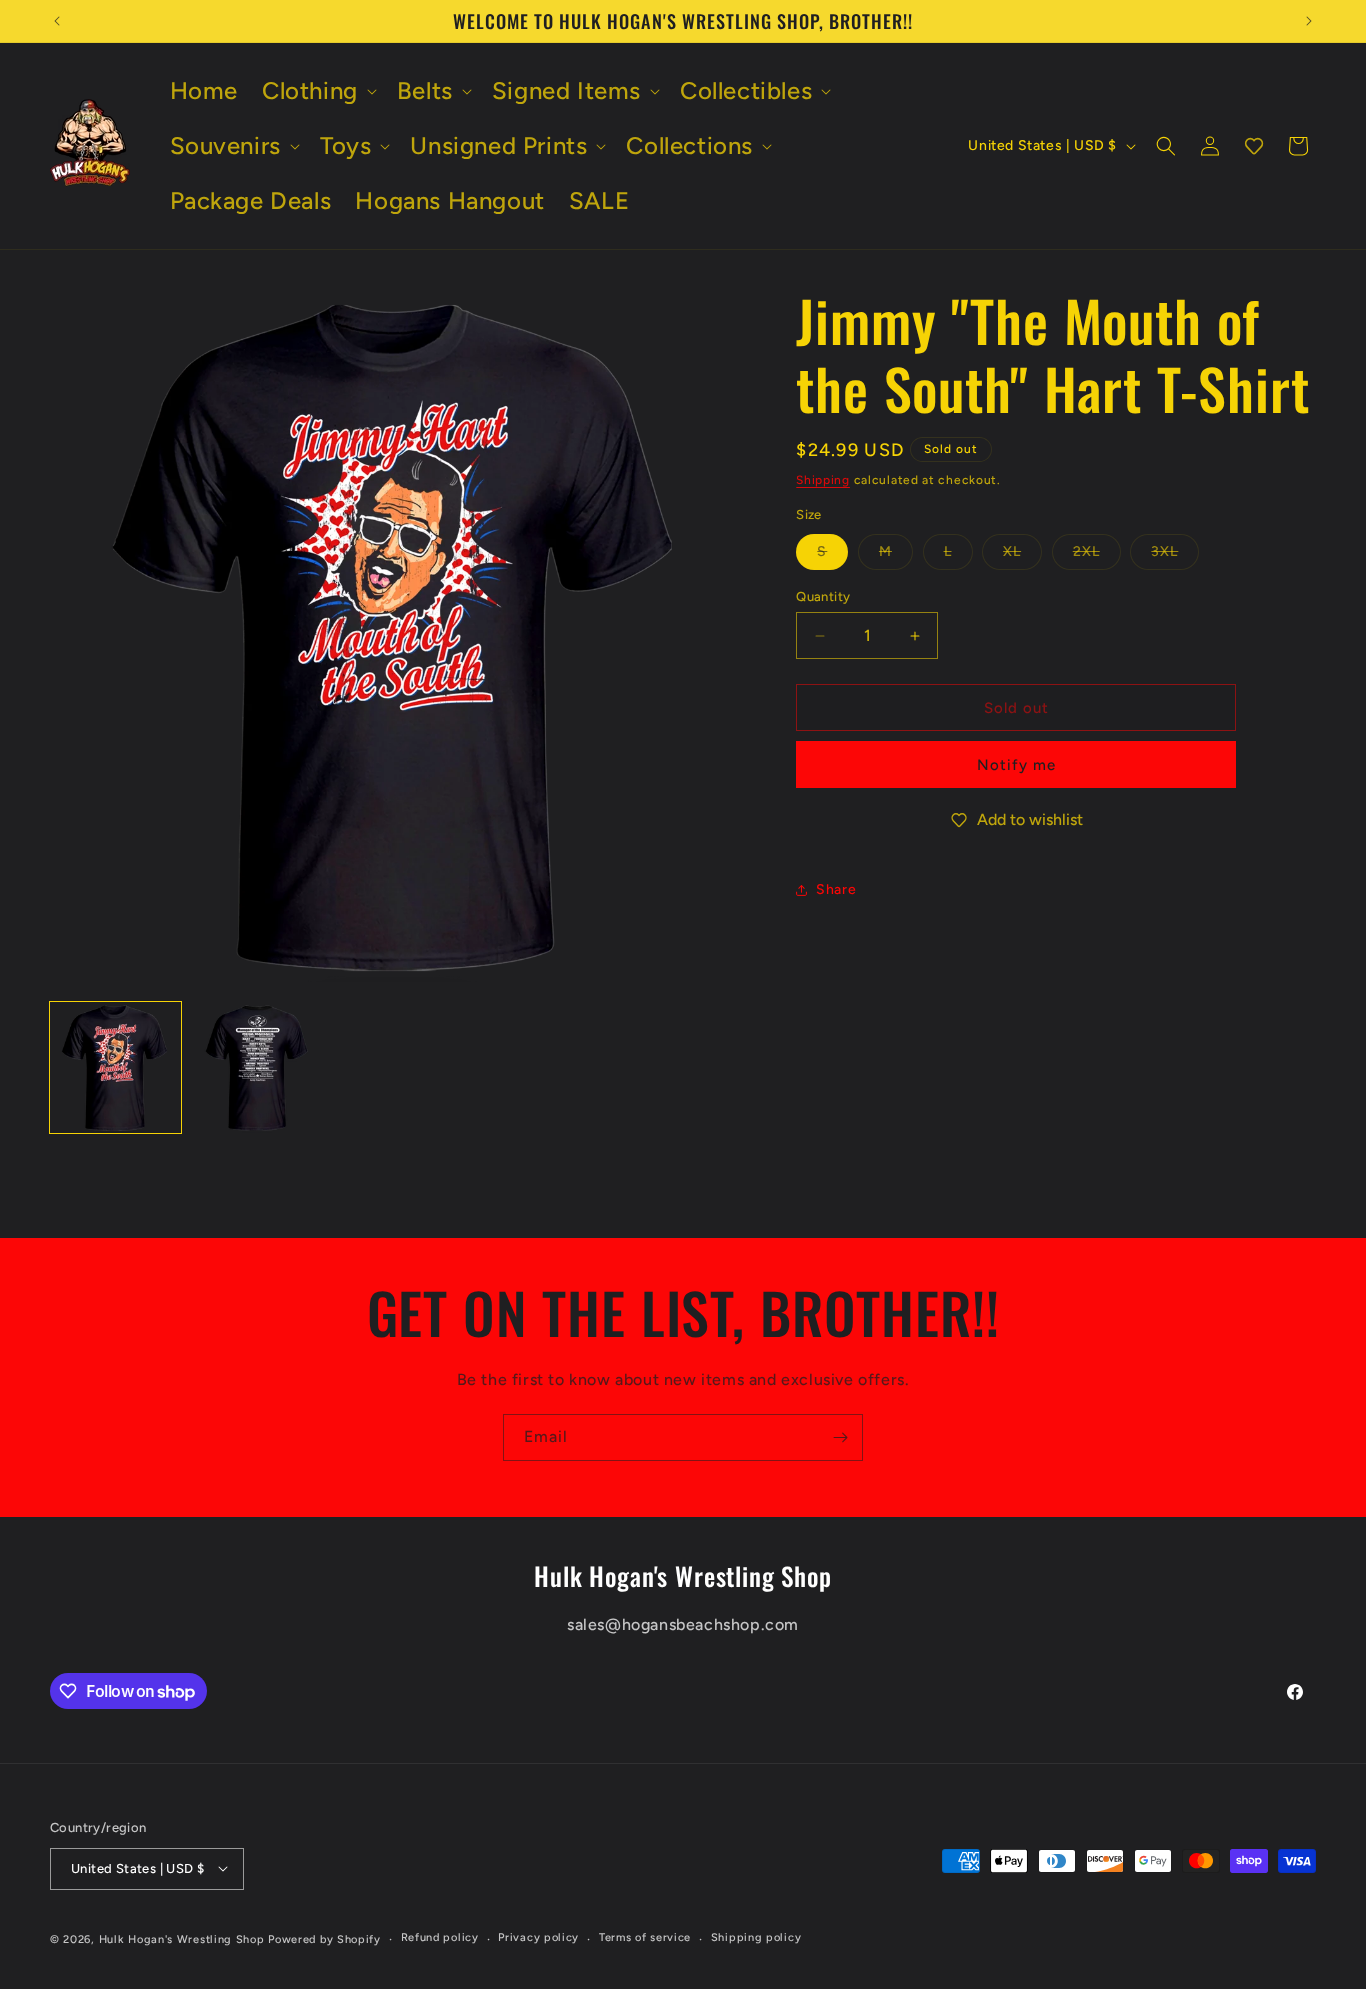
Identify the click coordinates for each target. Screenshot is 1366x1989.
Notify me (1016, 765)
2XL (1097, 556)
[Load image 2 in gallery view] (256, 1067)
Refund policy (440, 1937)
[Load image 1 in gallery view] (115, 1067)
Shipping (823, 480)
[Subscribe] (840, 1437)
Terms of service (645, 1937)
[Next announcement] (1309, 21)
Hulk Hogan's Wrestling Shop (182, 1938)
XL (1022, 556)
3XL (1175, 556)
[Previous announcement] (57, 21)
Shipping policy (756, 1937)
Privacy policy (538, 1937)
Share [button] (836, 889)
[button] (317, 90)
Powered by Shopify (324, 1938)
